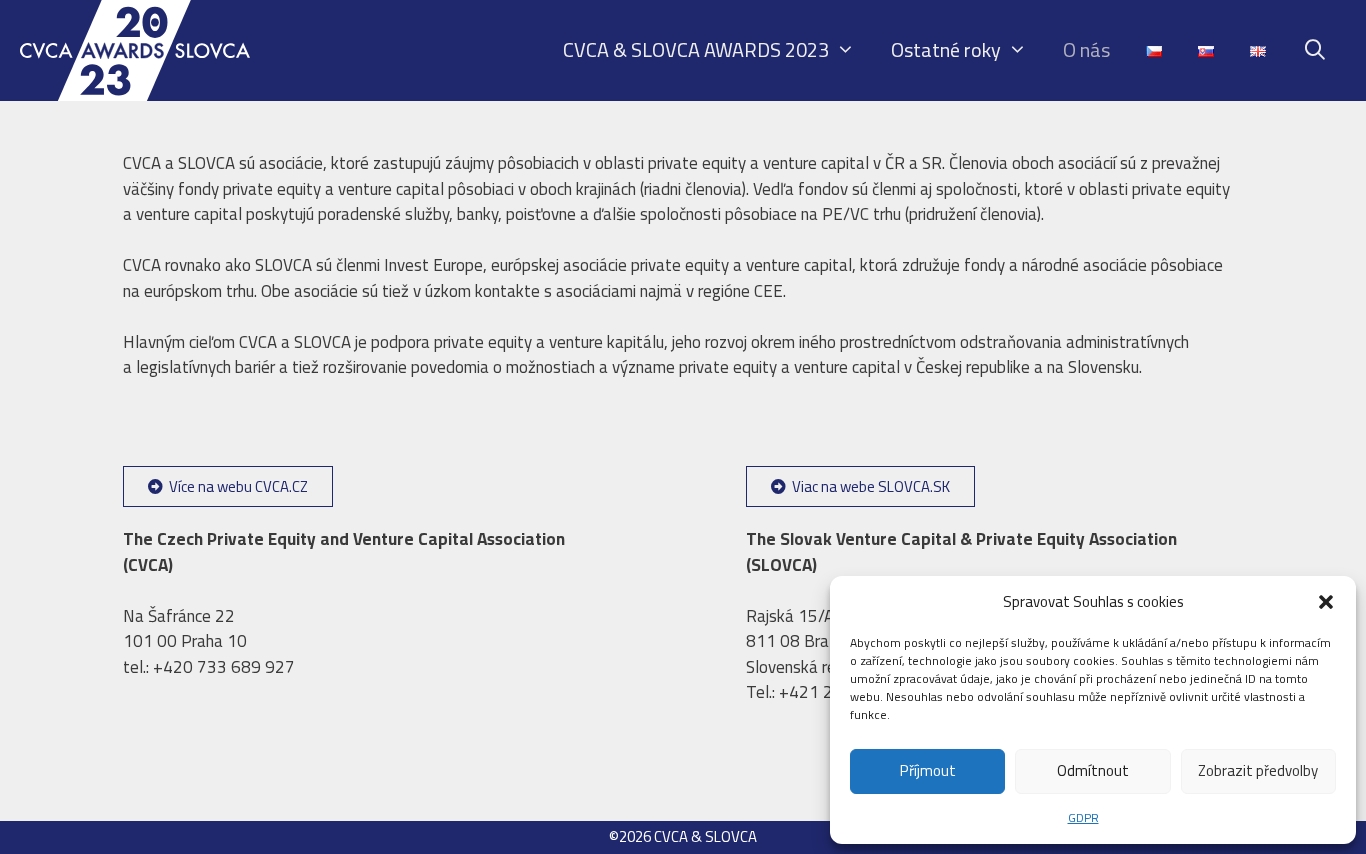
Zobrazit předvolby (1258, 770)
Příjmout (928, 770)
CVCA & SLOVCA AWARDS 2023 (696, 49)
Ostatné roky (946, 49)
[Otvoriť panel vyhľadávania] (1315, 50)
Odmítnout (1093, 770)
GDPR (1083, 817)
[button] (1326, 602)
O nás (1086, 49)
